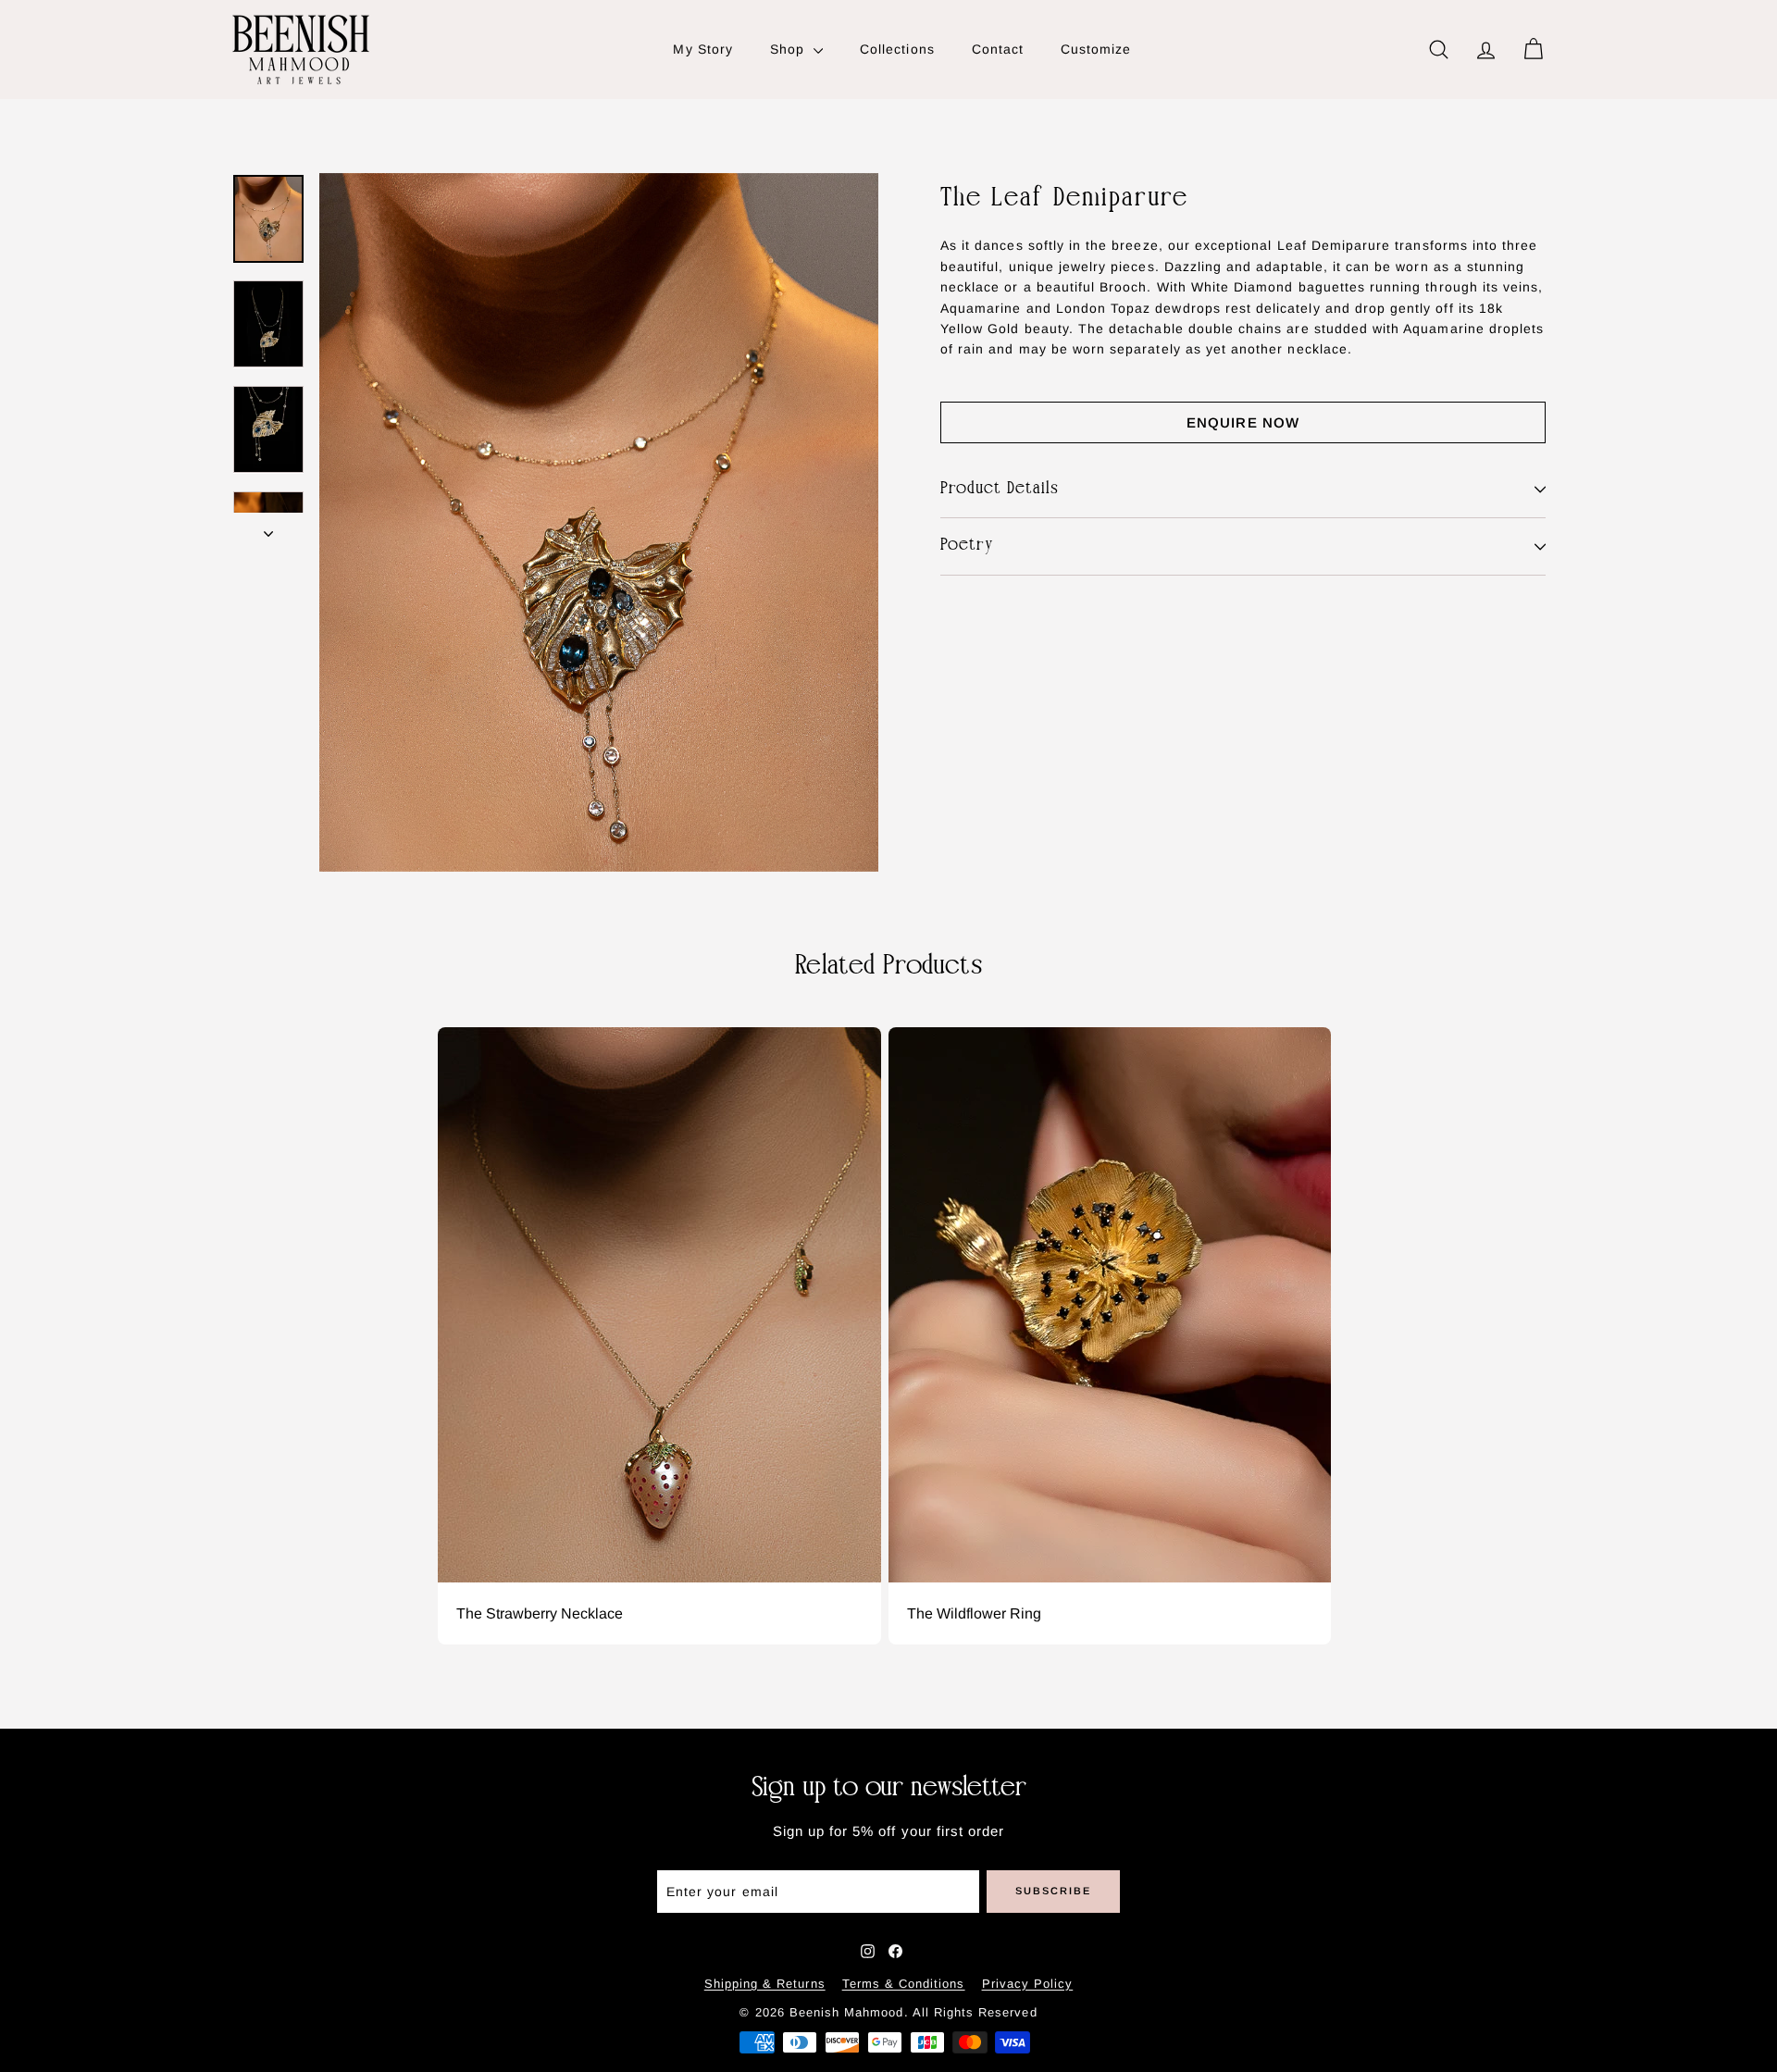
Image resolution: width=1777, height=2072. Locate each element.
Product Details (1000, 489)
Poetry (967, 546)
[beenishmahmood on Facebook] (895, 1951)
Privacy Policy (1028, 1984)
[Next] (268, 527)
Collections (897, 49)
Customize (1096, 49)
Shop (789, 49)
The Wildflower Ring (974, 1614)
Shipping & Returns (765, 1984)
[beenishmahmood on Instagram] (868, 1951)
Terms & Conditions (904, 1984)
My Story (702, 49)
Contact (998, 49)
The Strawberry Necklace (540, 1614)
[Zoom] (599, 522)
